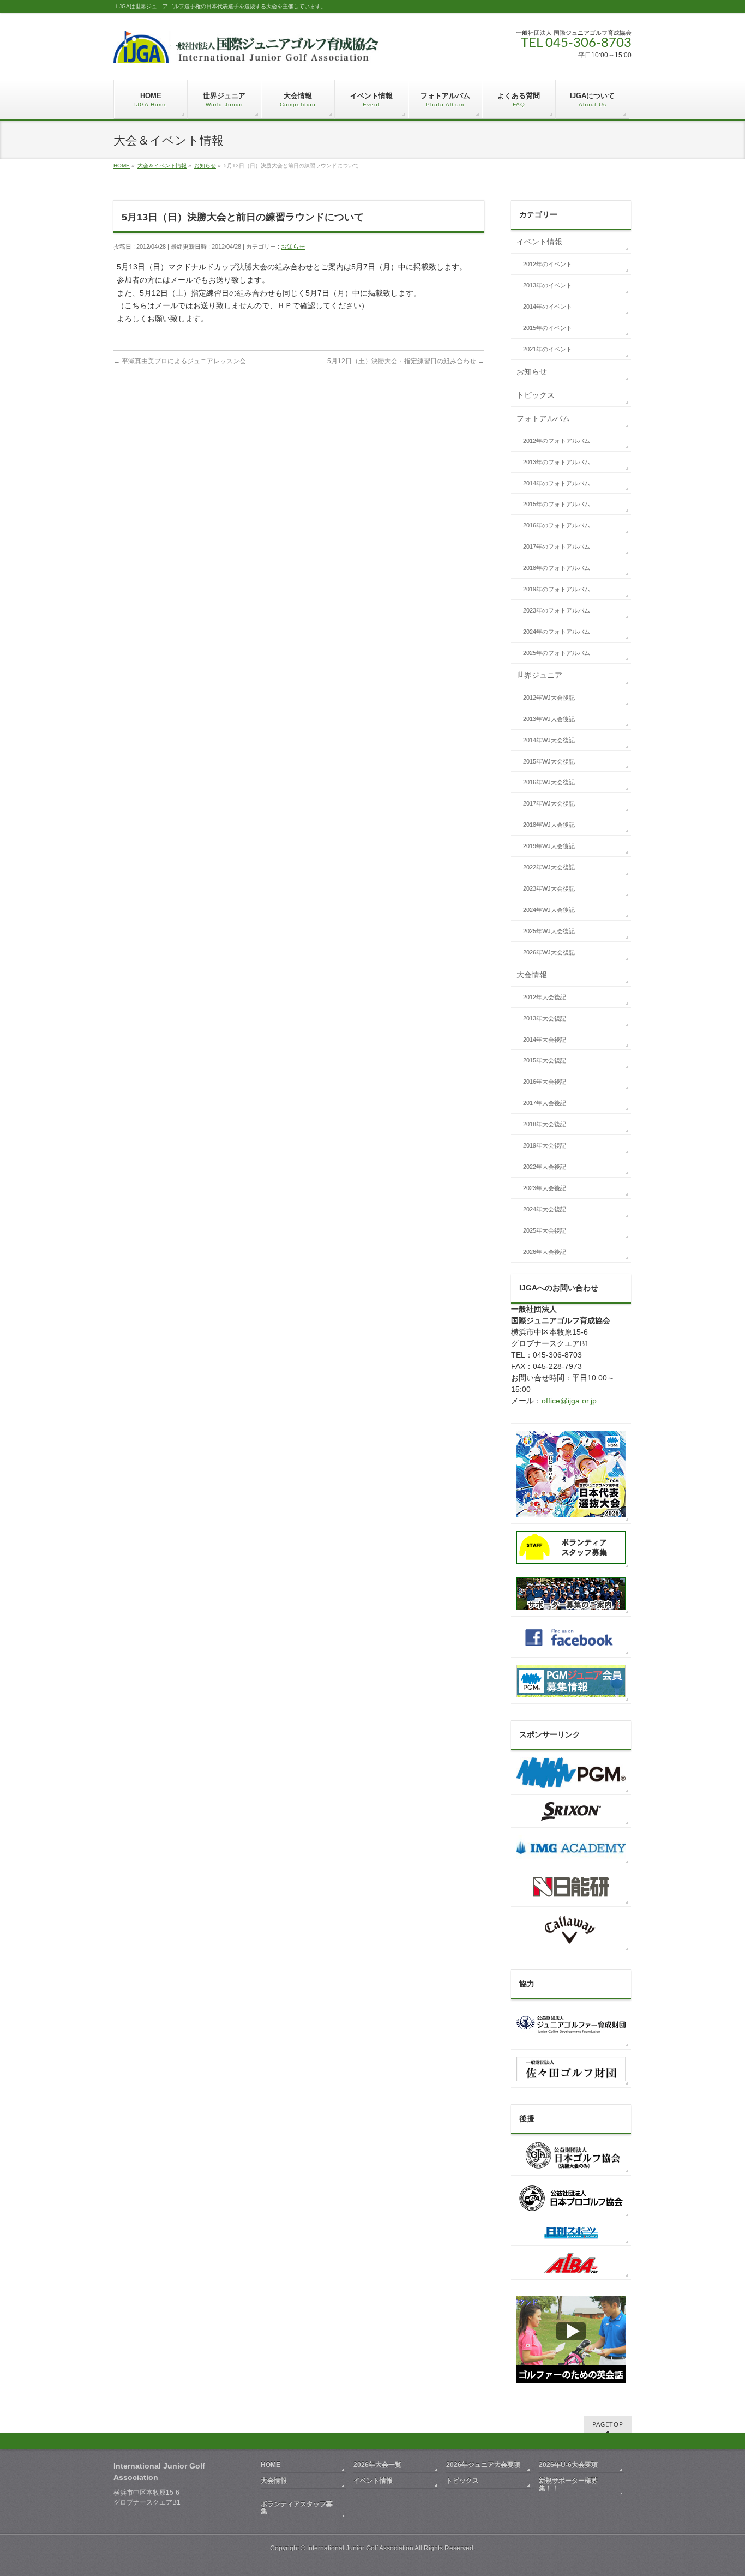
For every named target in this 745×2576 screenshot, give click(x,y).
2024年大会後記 (545, 1209)
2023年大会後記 (545, 1188)
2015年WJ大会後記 (549, 761)
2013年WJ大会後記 (549, 719)
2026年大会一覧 (377, 2465)
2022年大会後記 (545, 1167)
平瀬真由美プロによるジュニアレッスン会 (180, 361)
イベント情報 (539, 242)
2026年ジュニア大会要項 (483, 2465)
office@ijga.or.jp (569, 1401)
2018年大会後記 (545, 1124)
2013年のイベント (548, 285)
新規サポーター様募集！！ (568, 2484)
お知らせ (205, 166)
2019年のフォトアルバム (557, 589)
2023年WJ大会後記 (549, 888)
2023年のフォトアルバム (557, 610)
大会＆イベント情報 (162, 166)
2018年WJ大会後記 (549, 825)
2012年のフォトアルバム (557, 441)
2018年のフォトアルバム (557, 568)
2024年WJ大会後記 (549, 910)
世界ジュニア (539, 675)
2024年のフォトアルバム (557, 632)
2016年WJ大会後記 (549, 782)
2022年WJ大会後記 (549, 867)
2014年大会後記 (545, 1040)
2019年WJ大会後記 (549, 846)
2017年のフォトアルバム (557, 547)
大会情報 (532, 975)
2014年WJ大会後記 (549, 740)
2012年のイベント (548, 264)
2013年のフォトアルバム (557, 462)
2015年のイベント (548, 328)
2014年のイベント (548, 307)
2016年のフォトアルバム (557, 525)
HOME (122, 166)
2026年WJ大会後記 (549, 952)
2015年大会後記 (545, 1060)
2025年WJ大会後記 (549, 931)
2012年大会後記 (545, 997)
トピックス (536, 395)
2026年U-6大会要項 (568, 2465)
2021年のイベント (548, 349)
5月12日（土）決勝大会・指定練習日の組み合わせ (406, 361)
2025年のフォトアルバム (557, 653)
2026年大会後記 (545, 1252)
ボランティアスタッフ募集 (297, 2508)
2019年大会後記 (545, 1145)
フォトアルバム (543, 418)
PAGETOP (608, 2425)
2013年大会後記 (545, 1018)
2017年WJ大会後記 (549, 803)
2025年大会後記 (545, 1230)
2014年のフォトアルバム (557, 483)
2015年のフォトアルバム (557, 504)
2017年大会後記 (545, 1103)
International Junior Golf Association (360, 2548)
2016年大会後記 (545, 1082)
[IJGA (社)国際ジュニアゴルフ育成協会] (246, 51)
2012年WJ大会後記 (549, 698)
